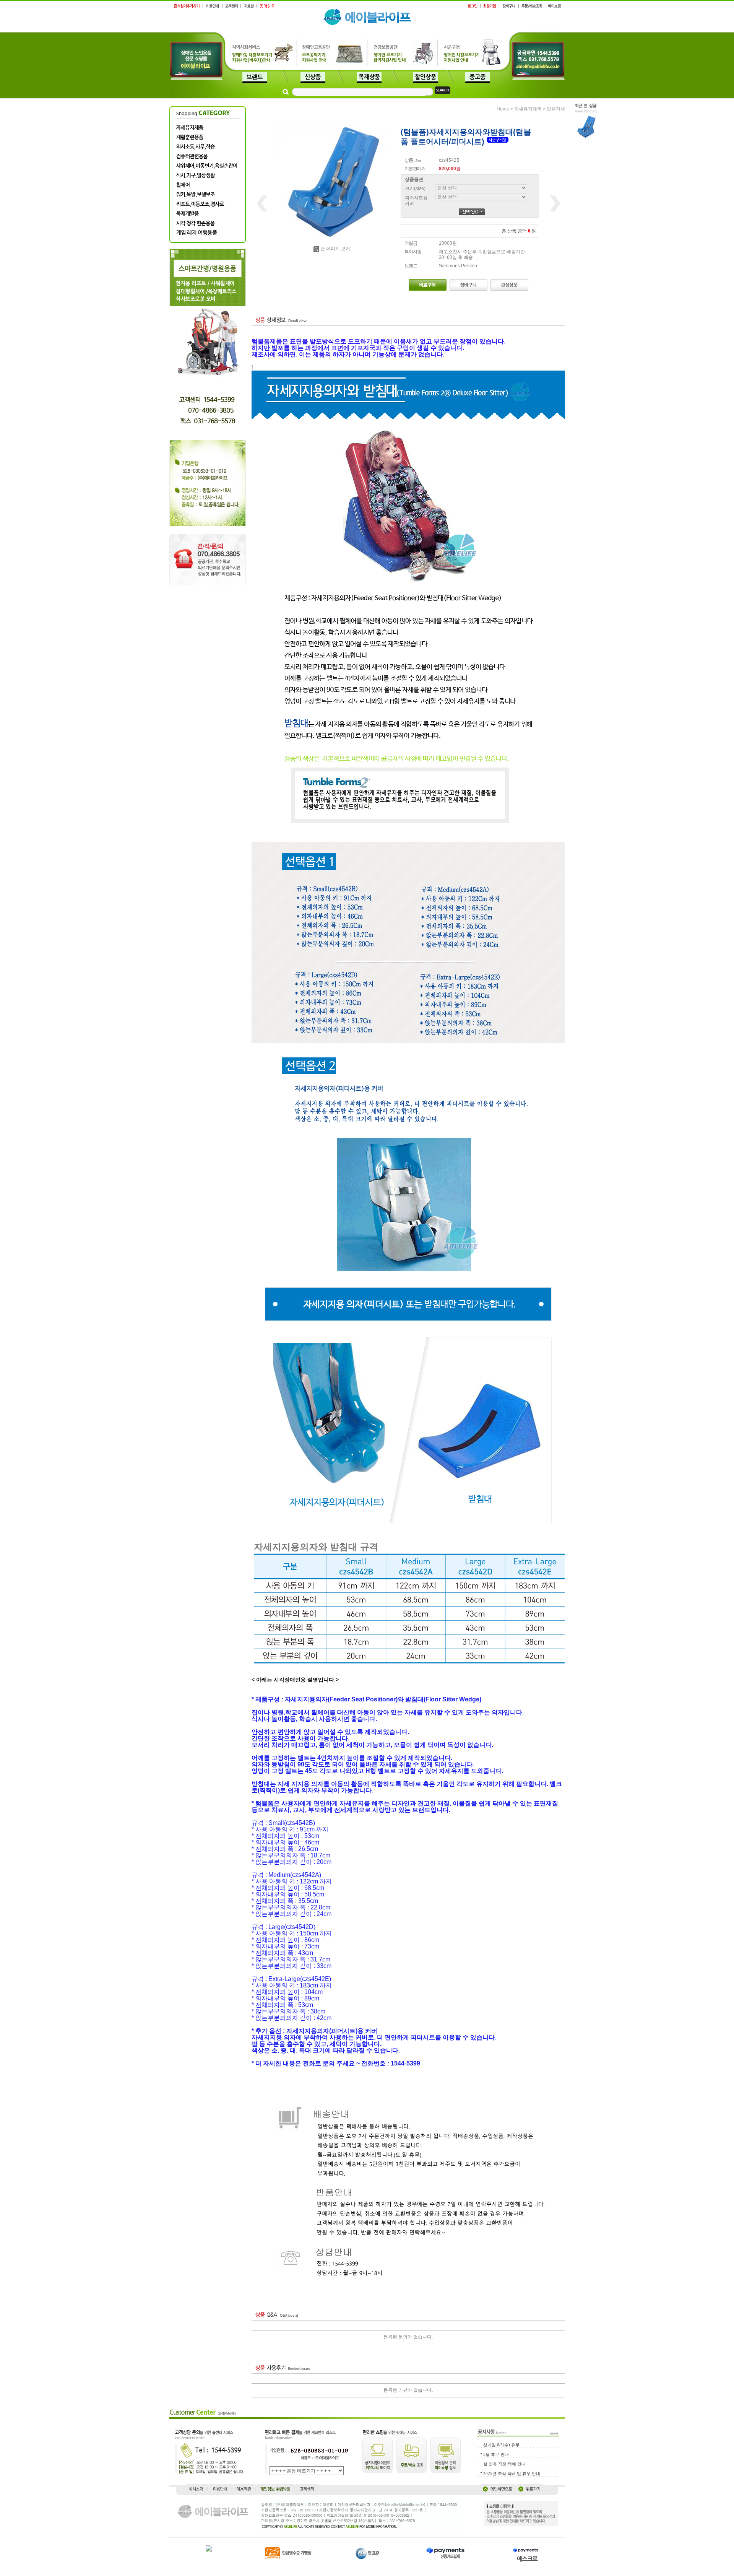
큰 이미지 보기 (335, 249)
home (503, 109)
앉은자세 (556, 109)
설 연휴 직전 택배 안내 (504, 2464)
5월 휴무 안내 (496, 2454)
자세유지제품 (528, 109)
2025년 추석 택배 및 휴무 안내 (512, 2474)
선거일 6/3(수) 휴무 (501, 2445)
